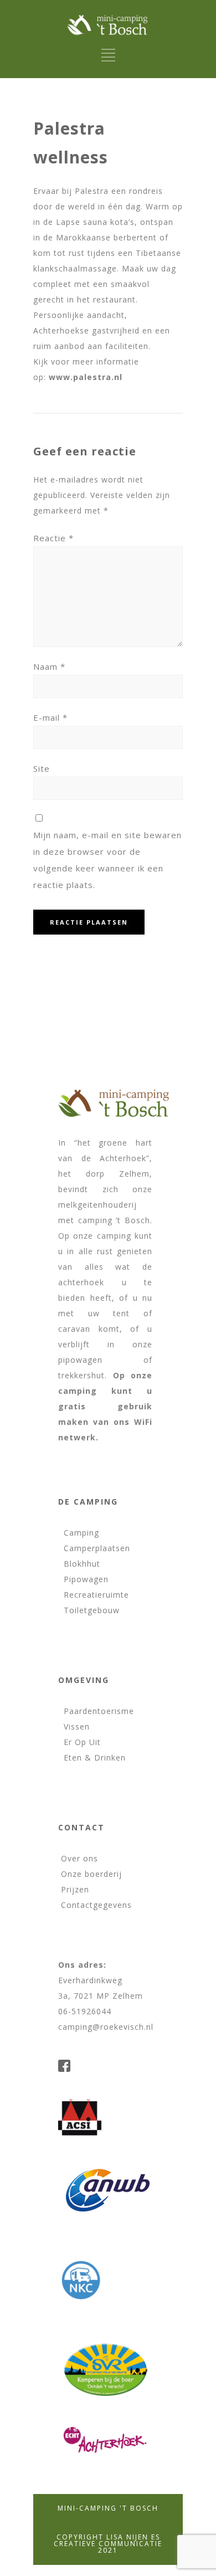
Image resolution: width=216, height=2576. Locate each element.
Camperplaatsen (94, 1548)
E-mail (50, 717)
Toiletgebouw (89, 1610)
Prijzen (74, 1889)
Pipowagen (83, 1579)
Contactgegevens (95, 1905)
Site (42, 768)
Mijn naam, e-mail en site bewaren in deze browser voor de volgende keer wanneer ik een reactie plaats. (107, 860)
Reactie (53, 538)
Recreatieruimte (94, 1595)
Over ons (78, 1858)
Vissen (74, 1726)
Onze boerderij (90, 1874)
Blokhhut (79, 1564)
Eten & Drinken (92, 1757)
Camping (79, 1533)
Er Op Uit (79, 1742)
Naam (49, 666)
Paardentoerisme (96, 1711)
